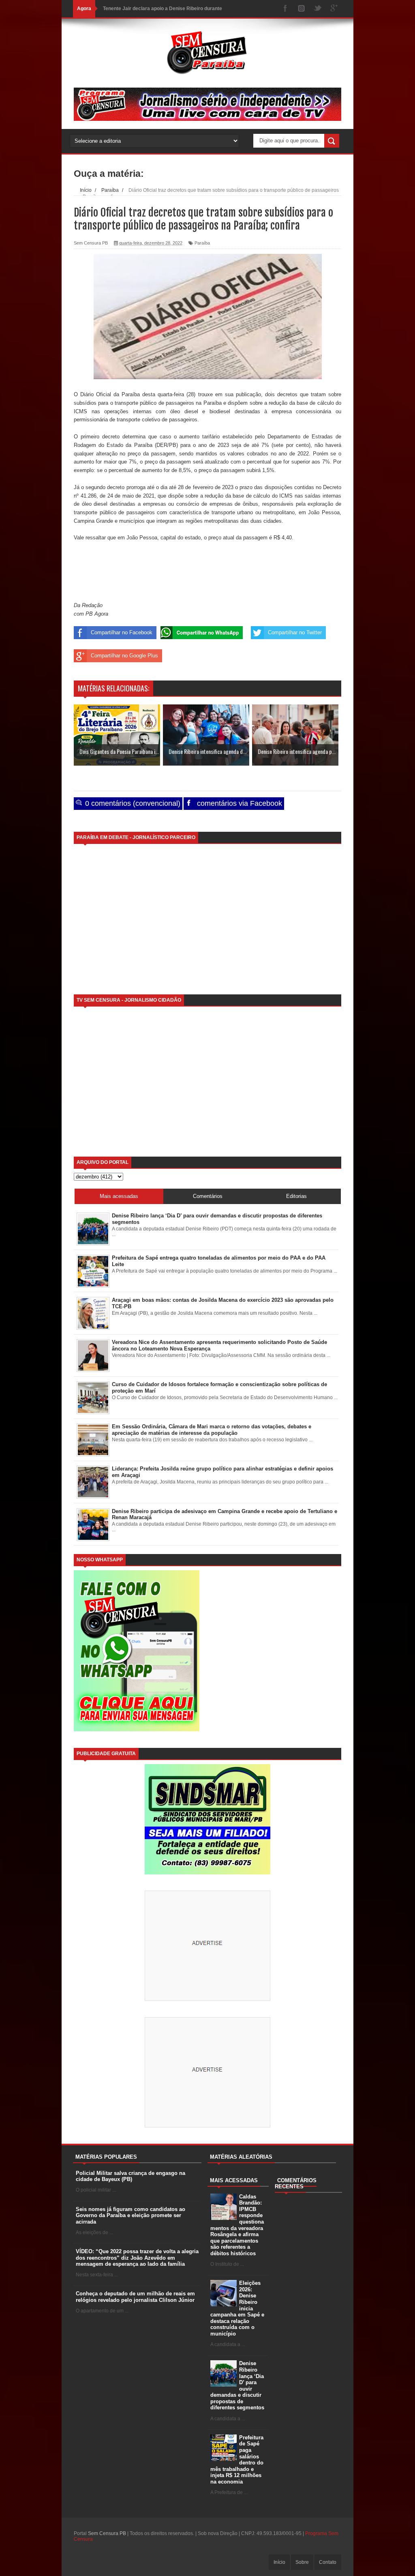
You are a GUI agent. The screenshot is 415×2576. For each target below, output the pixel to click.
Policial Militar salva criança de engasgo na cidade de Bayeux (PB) (130, 2176)
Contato (328, 2562)
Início (279, 2562)
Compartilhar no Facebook (122, 632)
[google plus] (334, 9)
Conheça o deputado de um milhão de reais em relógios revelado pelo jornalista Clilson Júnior (135, 2297)
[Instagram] (302, 9)
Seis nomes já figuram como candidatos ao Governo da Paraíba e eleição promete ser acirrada (130, 2215)
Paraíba (202, 243)
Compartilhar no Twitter (295, 632)
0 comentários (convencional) (132, 803)
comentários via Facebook (239, 803)
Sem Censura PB (107, 2533)
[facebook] (285, 9)
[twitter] (318, 9)
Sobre (302, 2562)
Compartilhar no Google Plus (124, 656)
